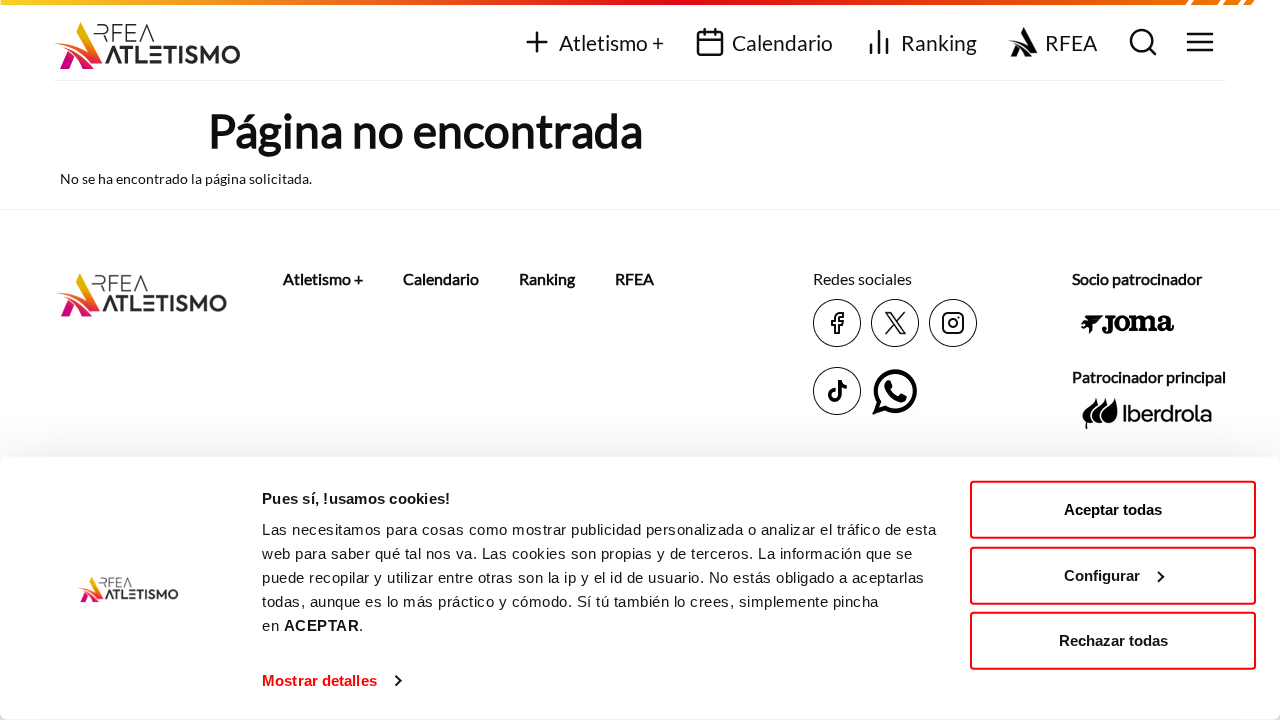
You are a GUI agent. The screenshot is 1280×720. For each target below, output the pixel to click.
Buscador (1140, 43)
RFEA (1071, 42)
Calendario (782, 42)
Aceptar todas (1113, 509)
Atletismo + (611, 42)
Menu (1197, 43)
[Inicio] (154, 38)
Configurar (1102, 574)
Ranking (939, 42)
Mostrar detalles (319, 680)
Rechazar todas (1113, 640)
